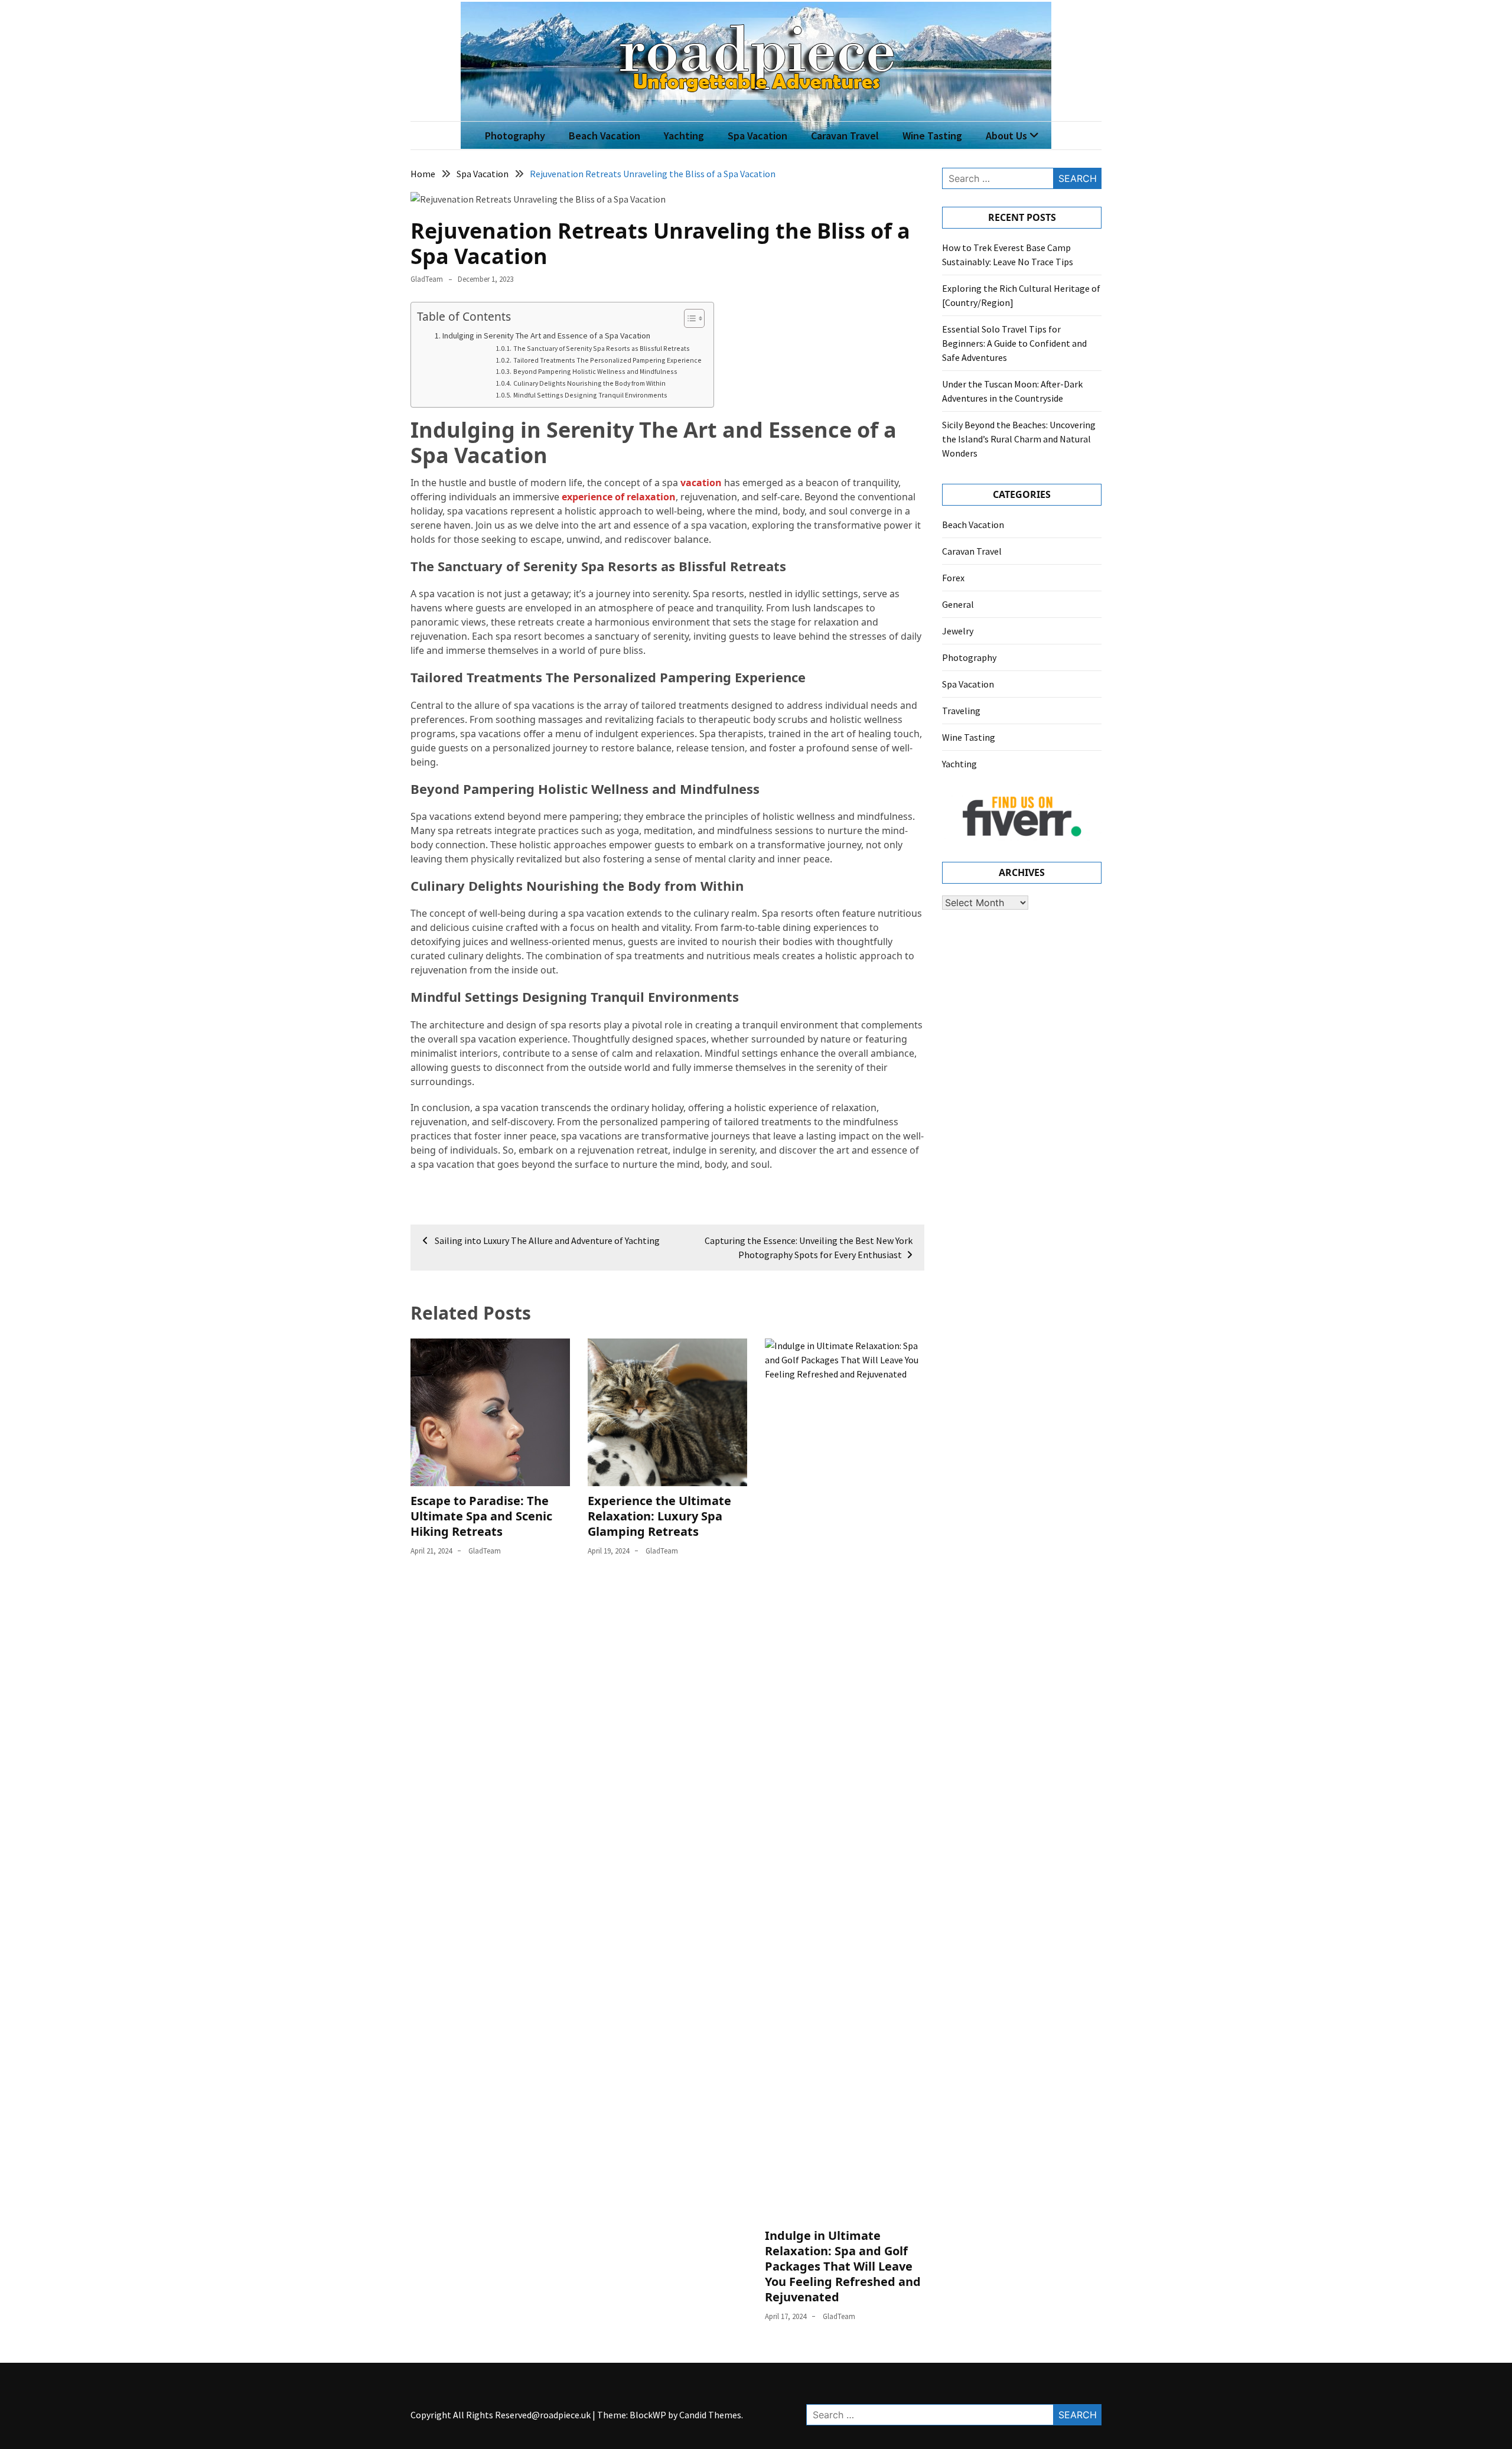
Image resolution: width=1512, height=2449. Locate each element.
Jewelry (958, 631)
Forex (953, 578)
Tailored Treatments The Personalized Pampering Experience (607, 360)
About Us (1006, 136)
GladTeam (427, 279)
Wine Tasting (932, 136)
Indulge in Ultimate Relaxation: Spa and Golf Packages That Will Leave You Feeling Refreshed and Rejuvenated (843, 2266)
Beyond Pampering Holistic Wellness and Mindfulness (595, 371)
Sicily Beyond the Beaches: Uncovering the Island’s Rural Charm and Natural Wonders (1019, 439)
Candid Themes (710, 2415)
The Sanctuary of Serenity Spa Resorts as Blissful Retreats (601, 348)
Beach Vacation (605, 136)
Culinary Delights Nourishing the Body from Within (589, 383)
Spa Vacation (757, 136)
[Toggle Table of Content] (688, 318)
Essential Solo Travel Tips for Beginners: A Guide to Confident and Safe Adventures (1014, 343)
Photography (515, 136)
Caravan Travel (845, 136)
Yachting (684, 136)
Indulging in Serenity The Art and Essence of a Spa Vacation (546, 336)
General (958, 604)
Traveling (961, 711)
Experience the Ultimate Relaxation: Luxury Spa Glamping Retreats (659, 1516)
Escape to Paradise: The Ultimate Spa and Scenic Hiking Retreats (481, 1516)
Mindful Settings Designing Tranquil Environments (590, 395)
